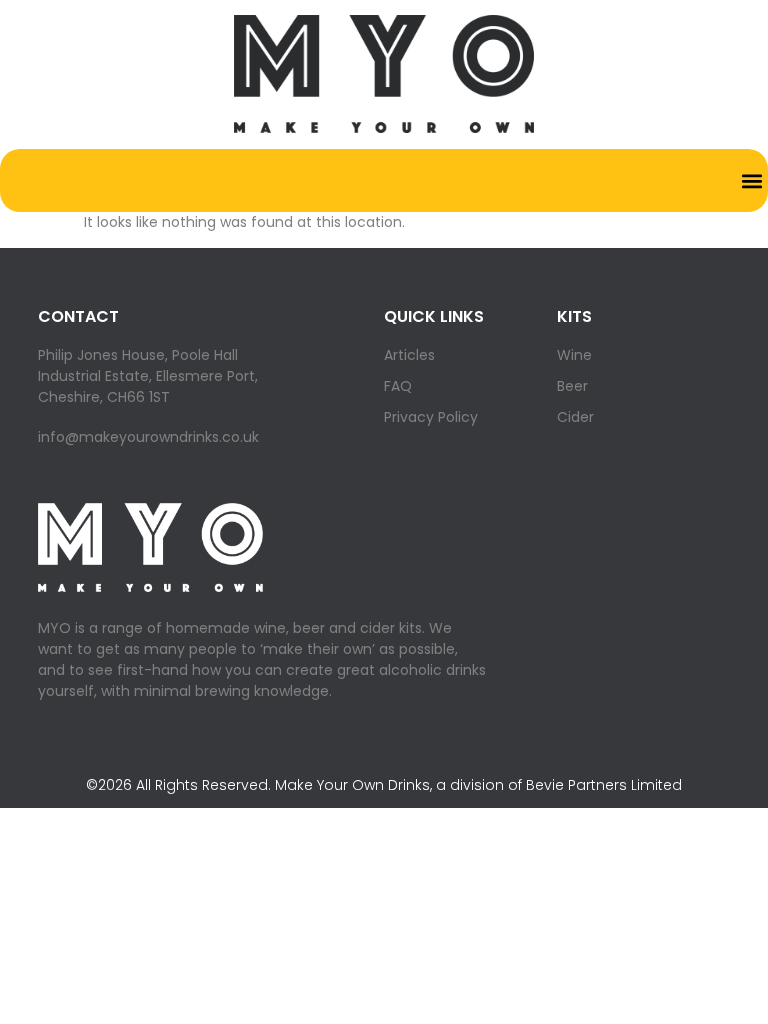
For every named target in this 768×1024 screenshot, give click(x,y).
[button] (751, 180)
